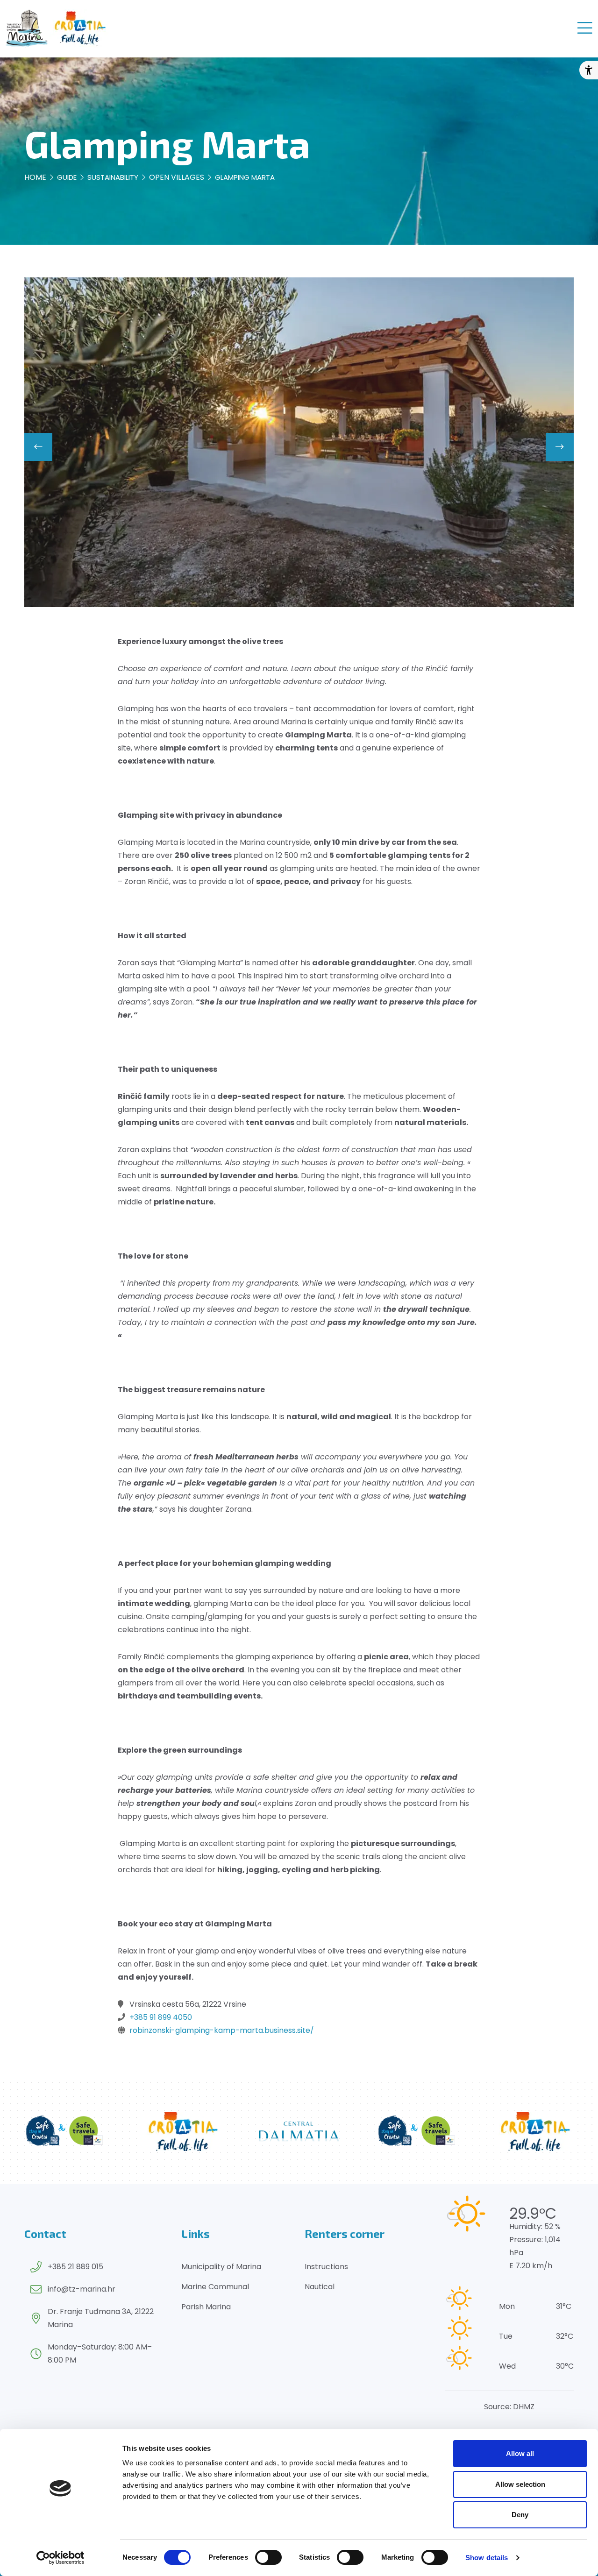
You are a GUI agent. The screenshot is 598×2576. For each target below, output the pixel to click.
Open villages (177, 177)
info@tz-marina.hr (82, 2289)
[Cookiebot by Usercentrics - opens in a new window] (61, 2558)
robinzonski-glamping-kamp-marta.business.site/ (222, 2030)
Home (35, 177)
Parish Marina (206, 2307)
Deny (520, 2515)
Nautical (320, 2287)
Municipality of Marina (221, 2267)
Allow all (520, 2453)
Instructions (326, 2267)
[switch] (268, 2557)
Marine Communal (215, 2287)
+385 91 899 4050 (161, 2017)
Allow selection (520, 2484)
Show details (487, 2558)
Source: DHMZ (509, 2407)
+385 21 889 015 (75, 2267)
